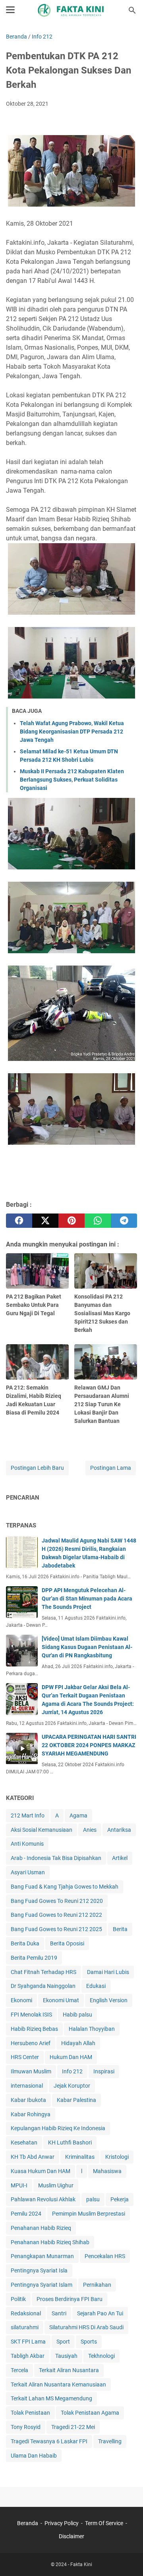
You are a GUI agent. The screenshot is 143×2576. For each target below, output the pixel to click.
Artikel (120, 1858)
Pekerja (120, 2199)
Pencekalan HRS (105, 2256)
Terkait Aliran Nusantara (69, 2370)
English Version (109, 2000)
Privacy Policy (62, 2523)
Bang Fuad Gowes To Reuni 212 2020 (57, 1901)
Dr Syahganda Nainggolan (43, 1986)
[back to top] (127, 2558)
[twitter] (45, 1221)
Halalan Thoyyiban (92, 2029)
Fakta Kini (81, 2564)
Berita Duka (25, 1943)
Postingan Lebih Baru (37, 1468)
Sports (89, 2342)
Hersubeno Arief (31, 2043)
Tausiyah (66, 2356)
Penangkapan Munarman (42, 2256)
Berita (120, 1929)
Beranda (28, 2523)
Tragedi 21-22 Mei (73, 2427)
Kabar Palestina (76, 2100)
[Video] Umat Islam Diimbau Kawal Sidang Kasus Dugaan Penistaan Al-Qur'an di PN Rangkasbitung (87, 1647)
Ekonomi (21, 2000)
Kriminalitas (80, 2157)
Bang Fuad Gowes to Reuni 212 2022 (56, 1915)
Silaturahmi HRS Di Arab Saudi (86, 2327)
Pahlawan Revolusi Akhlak (43, 2199)
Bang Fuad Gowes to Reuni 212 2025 (56, 1929)
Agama (78, 1815)
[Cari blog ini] (132, 10)
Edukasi (96, 1986)
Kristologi (117, 2157)
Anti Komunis (27, 1844)
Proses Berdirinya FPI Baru (70, 2299)
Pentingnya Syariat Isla (39, 2270)
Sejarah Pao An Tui (100, 2313)
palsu (93, 2199)
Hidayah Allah (78, 2043)
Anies (90, 1830)
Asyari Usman (28, 1872)
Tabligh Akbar (28, 2356)
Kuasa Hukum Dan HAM (41, 2171)
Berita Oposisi (67, 1943)
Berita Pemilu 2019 (34, 1958)
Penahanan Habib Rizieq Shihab (50, 2242)
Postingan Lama (111, 1468)
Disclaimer (71, 2536)
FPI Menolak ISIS (31, 2015)
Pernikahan (97, 2285)
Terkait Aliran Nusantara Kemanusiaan (58, 2384)
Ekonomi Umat (61, 2000)
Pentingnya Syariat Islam (42, 2285)
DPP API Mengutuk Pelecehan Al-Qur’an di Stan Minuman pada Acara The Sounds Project (87, 1599)
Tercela (19, 2370)
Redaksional (26, 2313)
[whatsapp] (98, 1221)
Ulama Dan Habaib (34, 2456)
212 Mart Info (28, 1815)
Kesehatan (24, 2142)
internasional (27, 2086)
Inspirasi (104, 2071)
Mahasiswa (107, 2171)
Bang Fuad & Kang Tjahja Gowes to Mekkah (65, 1887)
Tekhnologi (101, 2356)
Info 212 (72, 2071)
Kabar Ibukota (28, 2100)
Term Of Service (104, 2523)
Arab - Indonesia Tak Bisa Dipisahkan (56, 1858)
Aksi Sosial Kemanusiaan (42, 1830)
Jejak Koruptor (72, 2086)
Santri (59, 2313)
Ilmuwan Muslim (31, 2071)
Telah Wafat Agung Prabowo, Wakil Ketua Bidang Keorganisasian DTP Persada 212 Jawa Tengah (72, 732)
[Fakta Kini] (71, 10)
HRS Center (25, 2057)
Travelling (110, 2441)
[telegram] (124, 1221)
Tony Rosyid (26, 2427)
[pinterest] (71, 1221)
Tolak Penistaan (30, 2413)
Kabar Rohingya (31, 2114)
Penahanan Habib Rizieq (41, 2228)
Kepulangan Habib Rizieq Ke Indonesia (58, 2128)
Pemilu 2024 (26, 2214)
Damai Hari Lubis (108, 1972)
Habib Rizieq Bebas (34, 2029)
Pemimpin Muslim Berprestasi (89, 2214)
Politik (18, 2299)
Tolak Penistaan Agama (90, 2413)
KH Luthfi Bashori (70, 2142)
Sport (63, 2342)
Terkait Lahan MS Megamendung (51, 2398)
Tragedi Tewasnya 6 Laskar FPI (49, 2441)
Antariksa (119, 1830)
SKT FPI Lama (28, 2342)
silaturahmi (25, 2327)
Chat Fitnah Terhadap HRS (43, 1972)
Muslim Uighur (56, 2185)
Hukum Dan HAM (71, 2057)
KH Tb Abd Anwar (33, 2157)
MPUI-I (19, 2185)
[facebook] (19, 1221)
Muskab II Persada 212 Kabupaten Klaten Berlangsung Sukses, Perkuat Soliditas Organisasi (72, 780)
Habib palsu (77, 2015)
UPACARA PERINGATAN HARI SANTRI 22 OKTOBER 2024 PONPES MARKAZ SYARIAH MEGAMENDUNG (89, 1745)
